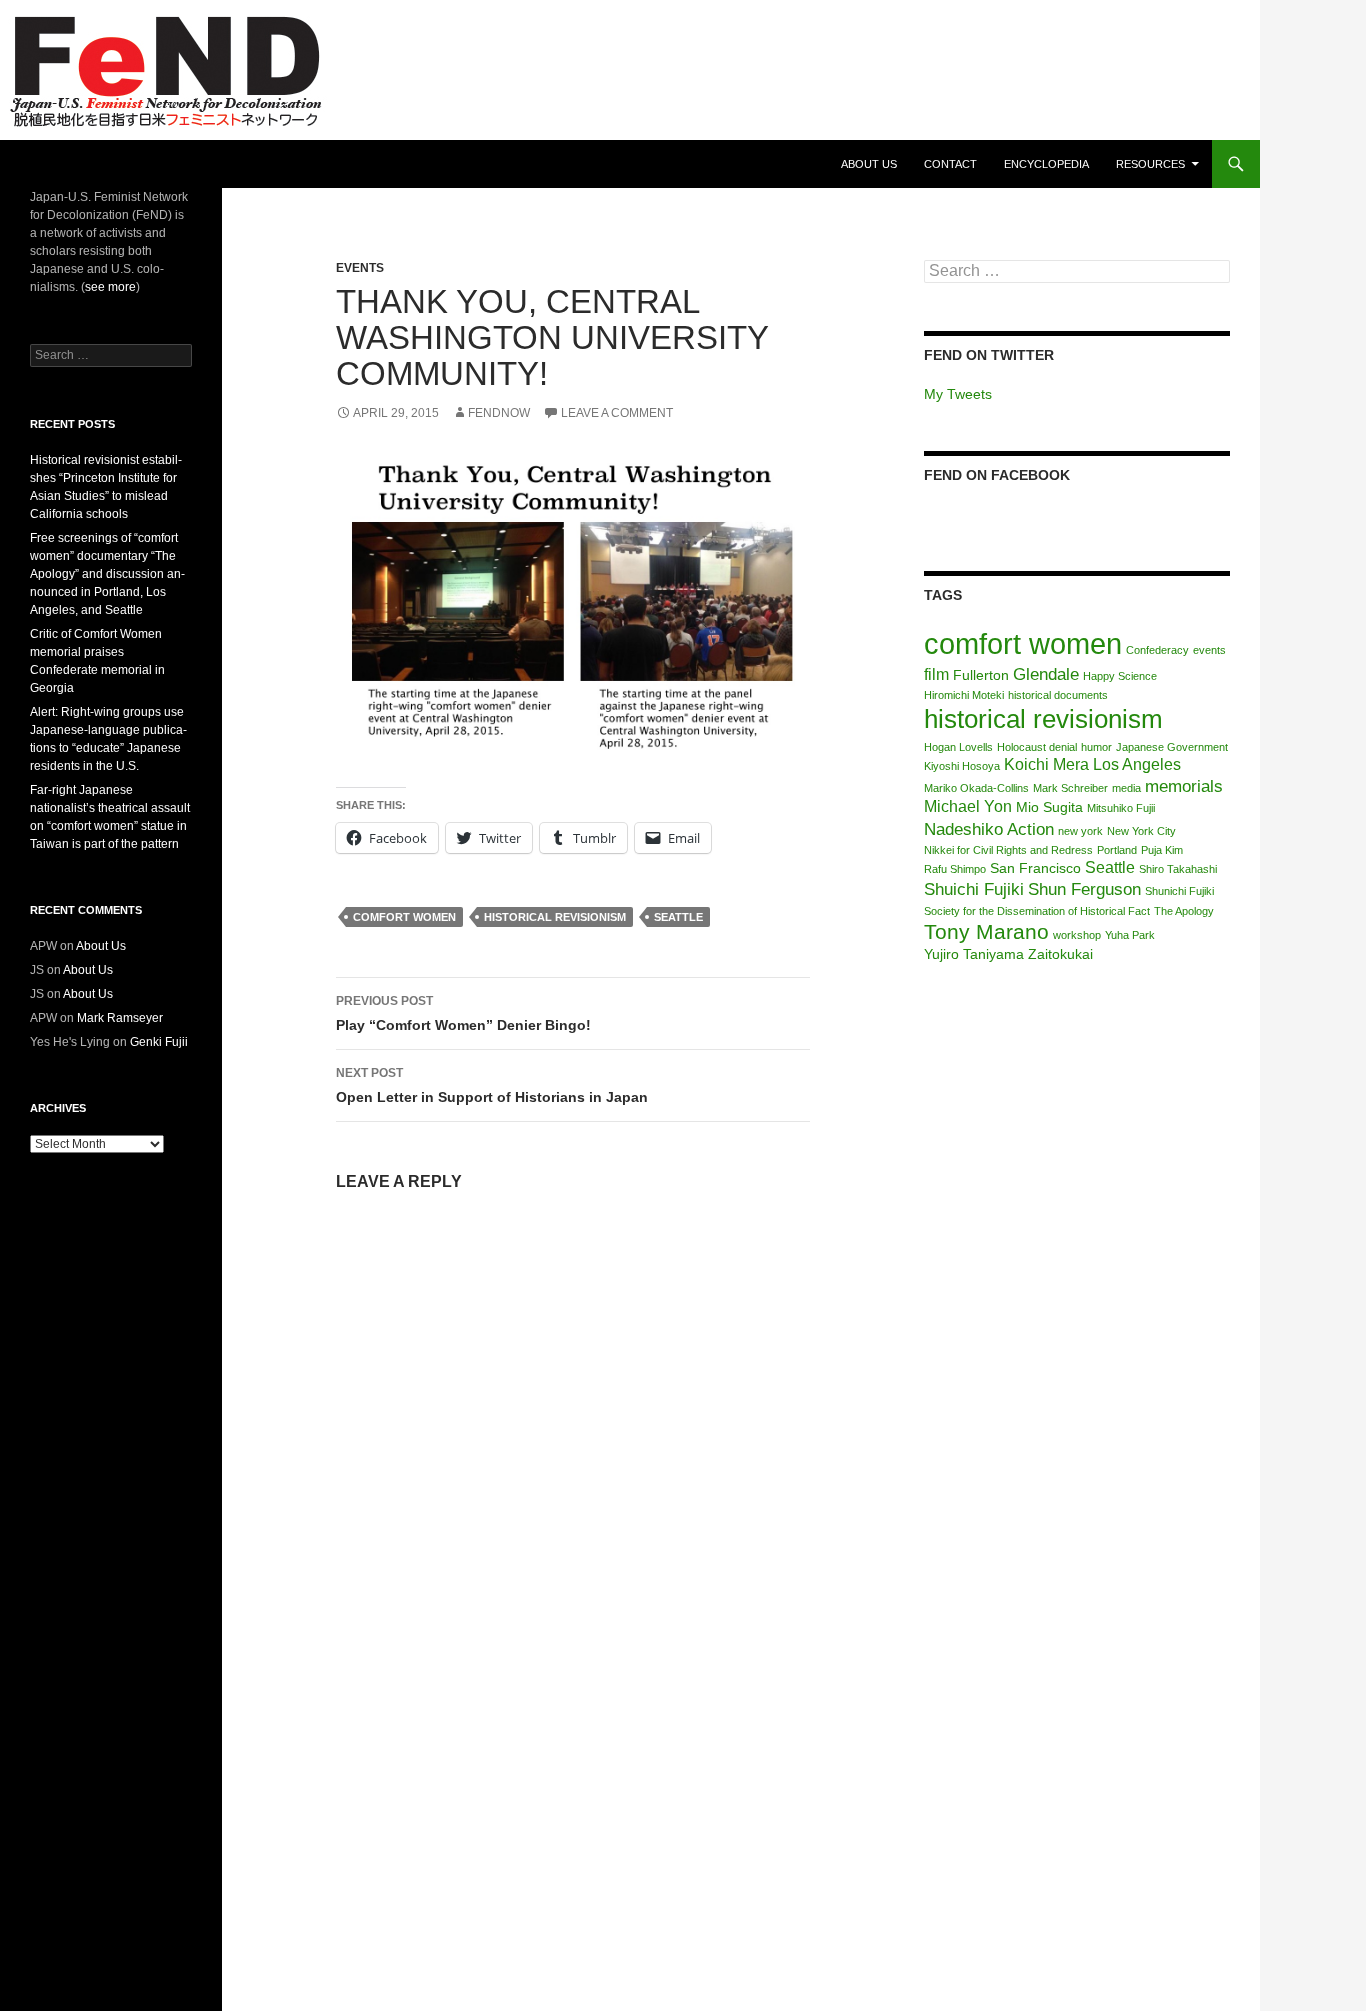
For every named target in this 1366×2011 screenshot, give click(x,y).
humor (1096, 747)
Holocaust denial (1037, 747)
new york (1080, 831)
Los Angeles (1137, 764)
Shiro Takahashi (1178, 869)
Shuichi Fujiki (974, 889)
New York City (1141, 831)
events (1209, 650)
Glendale (1046, 674)
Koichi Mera (1046, 764)
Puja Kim (1162, 850)
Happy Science (1120, 676)
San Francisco (1035, 868)
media (1126, 788)
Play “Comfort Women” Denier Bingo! (463, 1013)
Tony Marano (986, 931)
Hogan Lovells (958, 747)
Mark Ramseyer (120, 1018)
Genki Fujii (159, 1042)
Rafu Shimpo (955, 869)
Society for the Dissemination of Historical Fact (1037, 911)
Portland (1117, 850)
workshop (1077, 935)
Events (360, 268)
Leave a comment (617, 413)
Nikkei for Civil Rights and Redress (1008, 850)
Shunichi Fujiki (1179, 891)
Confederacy (1157, 650)
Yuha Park (1130, 935)
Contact (950, 164)
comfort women (404, 917)
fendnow (499, 413)
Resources (1150, 164)
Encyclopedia (1046, 164)
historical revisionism (555, 917)
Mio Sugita (1049, 807)
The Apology (1184, 911)
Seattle (678, 917)
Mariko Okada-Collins (976, 788)
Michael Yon (968, 806)
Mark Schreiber (1070, 788)
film (936, 674)
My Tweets (958, 394)
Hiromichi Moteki (964, 695)
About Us (869, 164)
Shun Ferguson (1084, 889)
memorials (1184, 786)
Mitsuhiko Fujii (1121, 808)
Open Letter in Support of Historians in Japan (492, 1085)
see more (110, 287)
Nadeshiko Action (989, 829)
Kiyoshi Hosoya (962, 766)
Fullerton (981, 675)
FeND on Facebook (997, 475)
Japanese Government (1172, 747)
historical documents (1058, 695)
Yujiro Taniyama (974, 954)
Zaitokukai (1060, 954)
